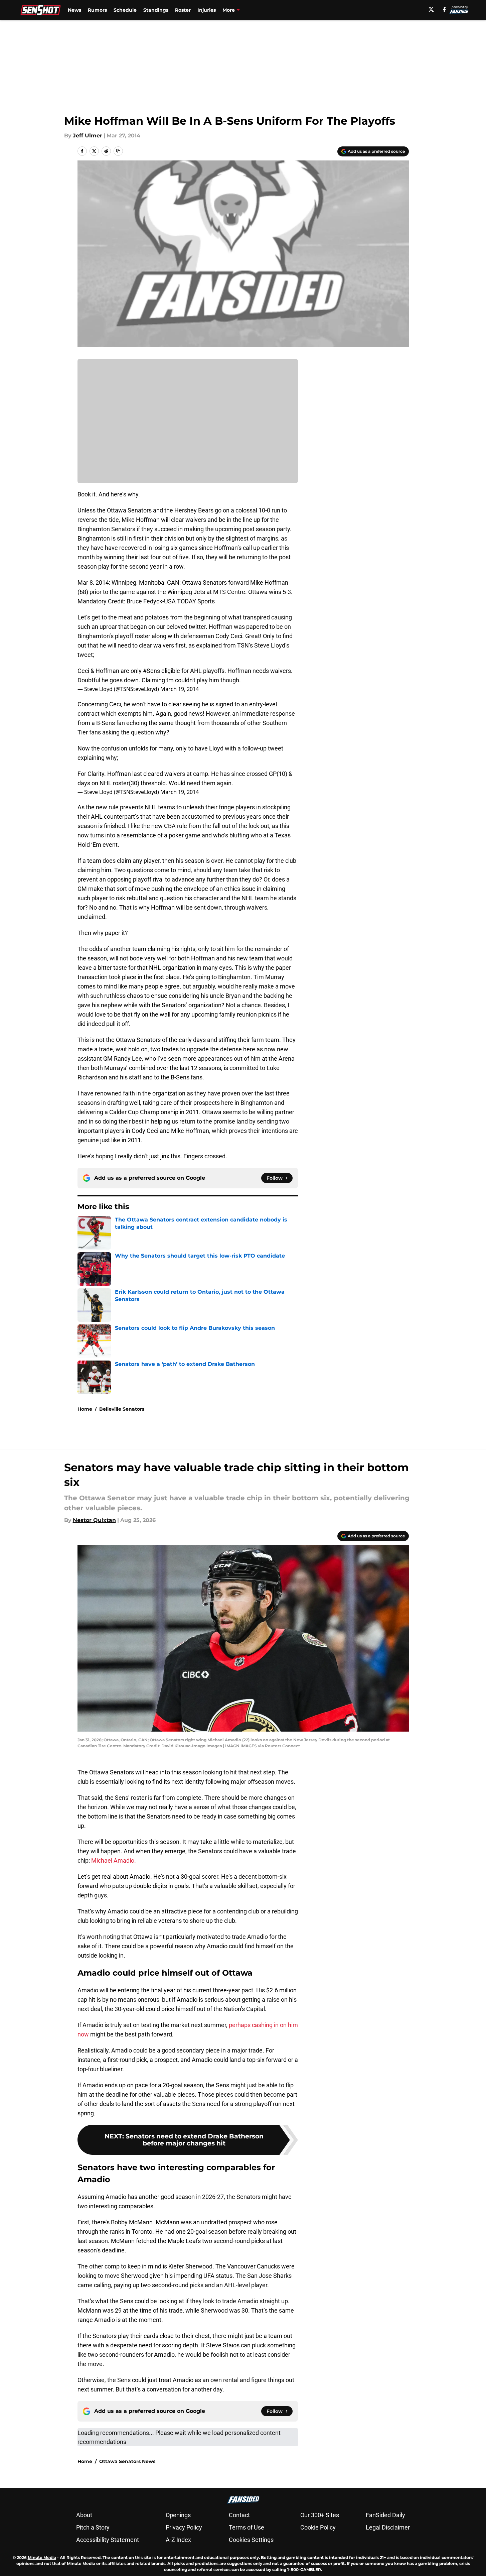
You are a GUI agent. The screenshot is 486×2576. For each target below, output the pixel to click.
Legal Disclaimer (388, 2527)
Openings (178, 2515)
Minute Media (42, 2557)
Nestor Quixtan (94, 1520)
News (74, 10)
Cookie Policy (318, 2527)
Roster (183, 10)
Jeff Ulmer (88, 136)
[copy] (118, 151)
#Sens (151, 671)
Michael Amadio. (114, 1860)
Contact (239, 2515)
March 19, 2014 (180, 689)
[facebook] (444, 9)
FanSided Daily (385, 2515)
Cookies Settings (251, 2540)
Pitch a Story (93, 2527)
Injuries (207, 10)
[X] (431, 9)
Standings (156, 10)
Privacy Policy (184, 2527)
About (84, 2515)
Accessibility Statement (108, 2540)
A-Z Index (178, 2540)
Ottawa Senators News (127, 2461)
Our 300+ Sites (320, 2515)
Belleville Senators (122, 1409)
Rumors (97, 10)
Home (85, 1409)
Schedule (125, 10)
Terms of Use (247, 2527)
